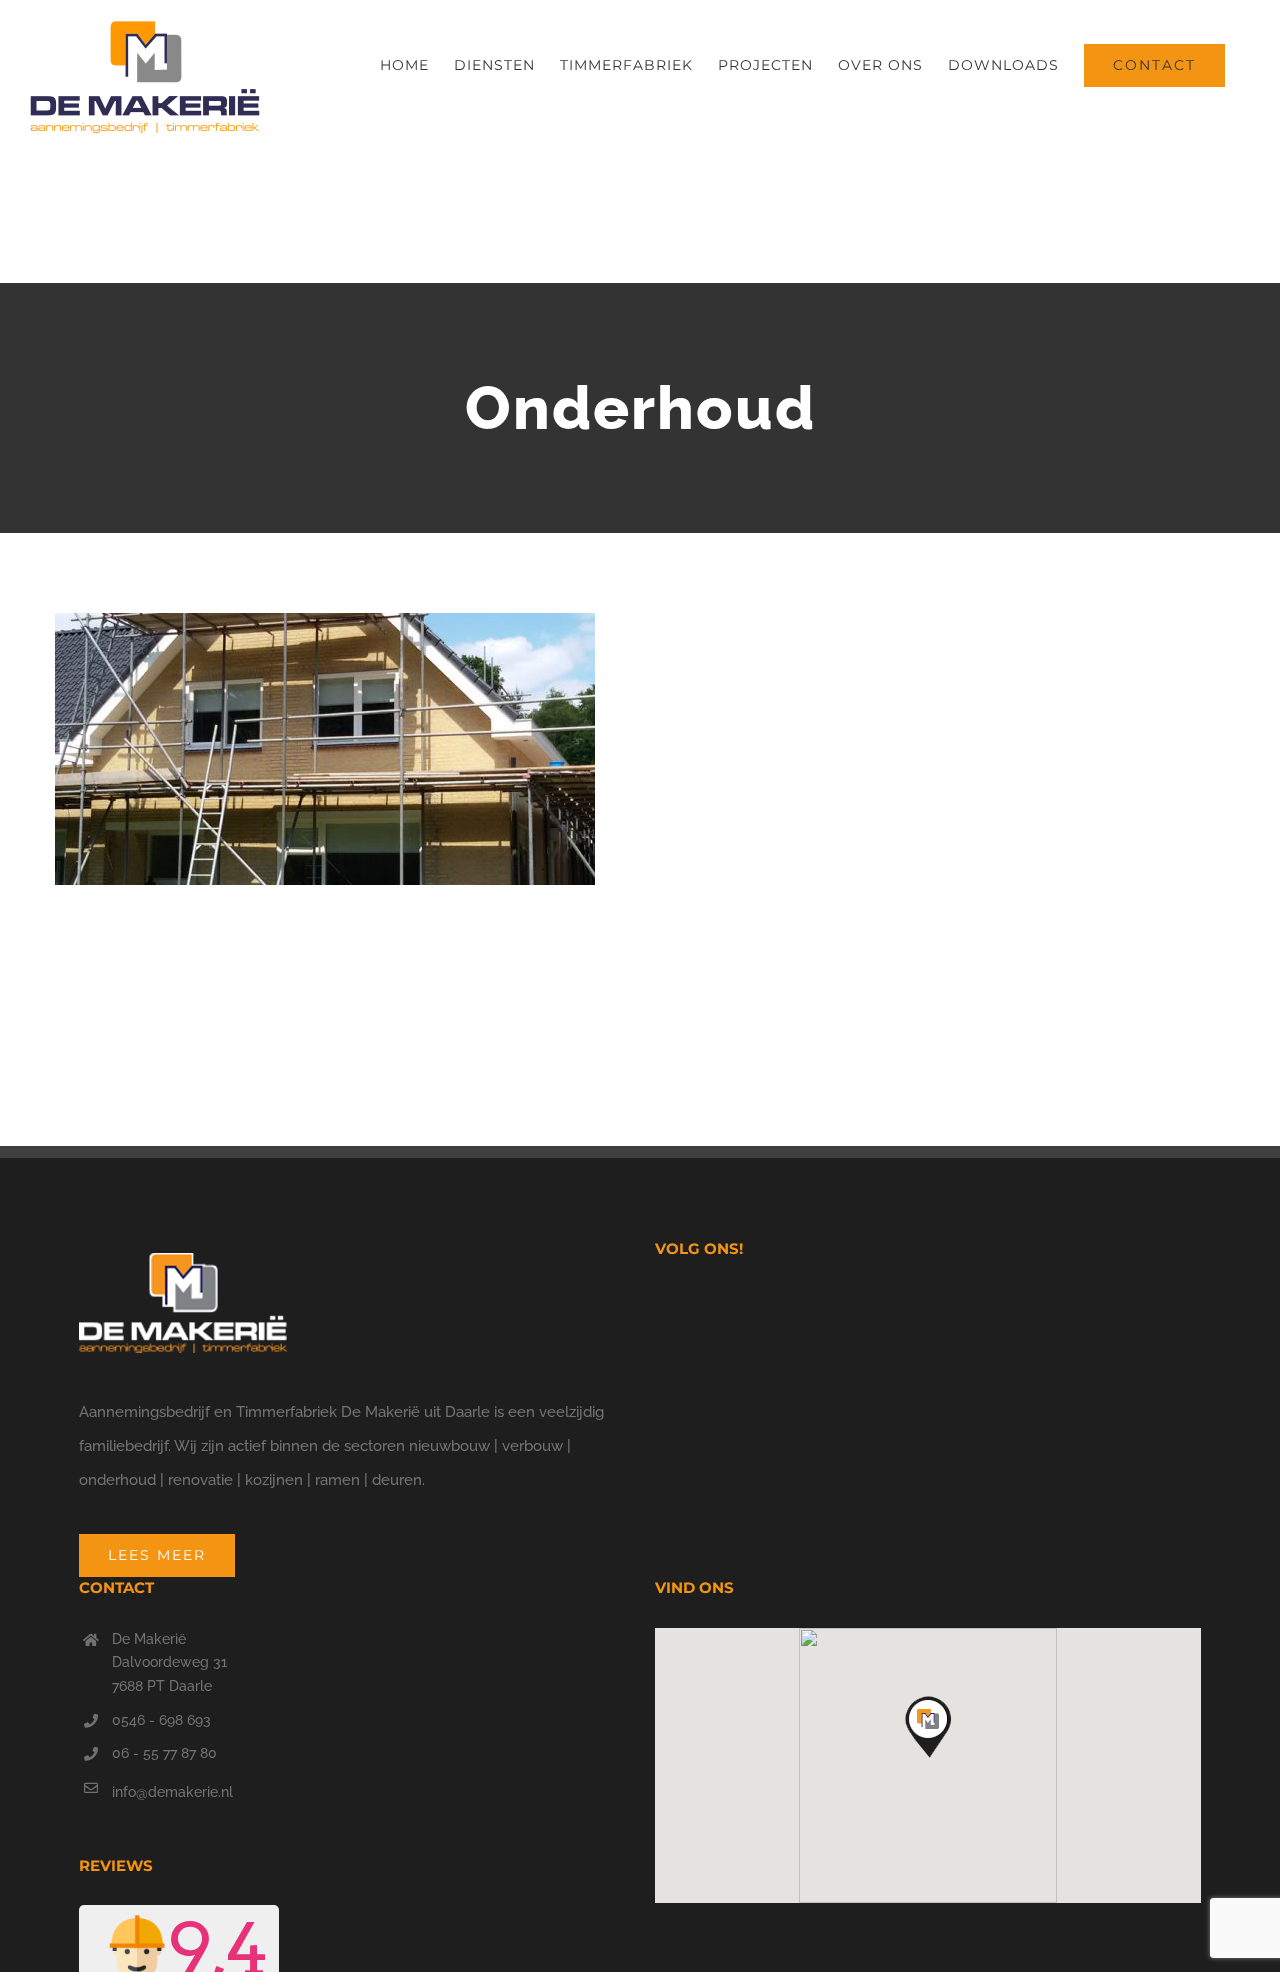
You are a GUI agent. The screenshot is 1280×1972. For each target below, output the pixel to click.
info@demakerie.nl (172, 1792)
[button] (928, 1729)
